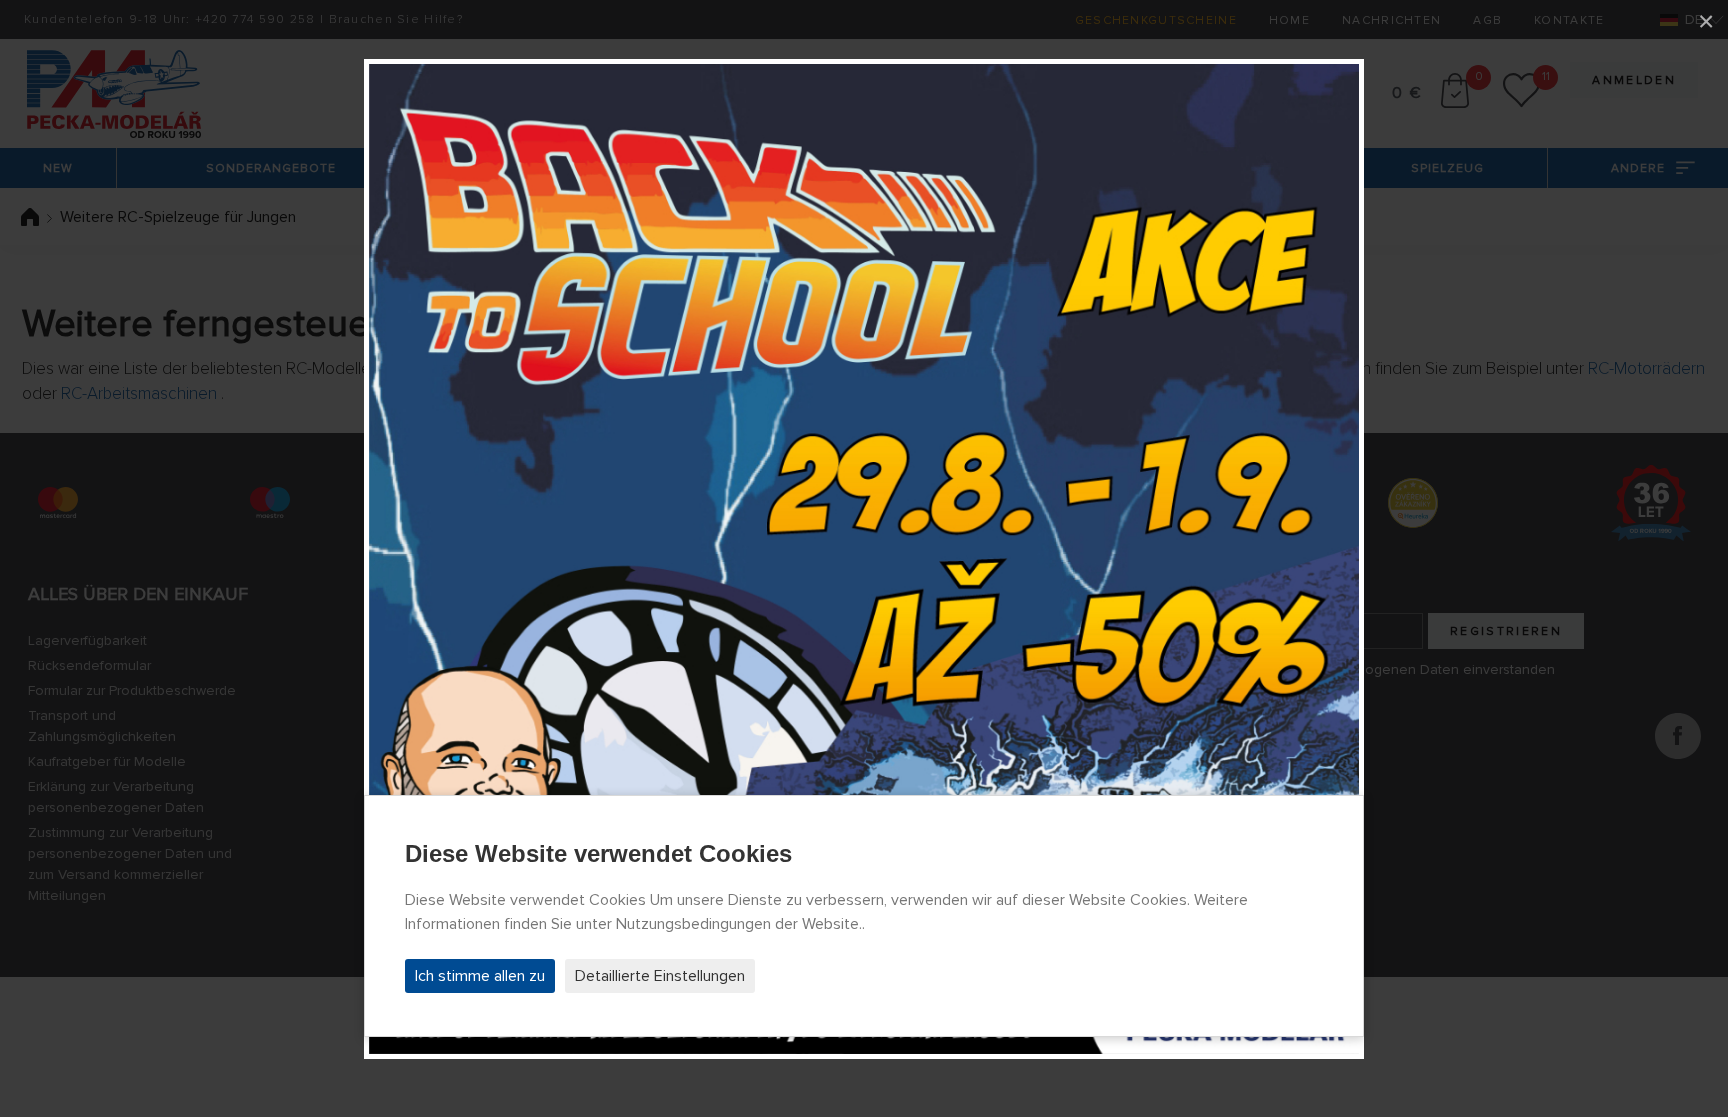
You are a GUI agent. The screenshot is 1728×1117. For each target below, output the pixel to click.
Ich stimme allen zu (480, 976)
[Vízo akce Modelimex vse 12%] (864, 559)
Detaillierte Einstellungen (660, 976)
